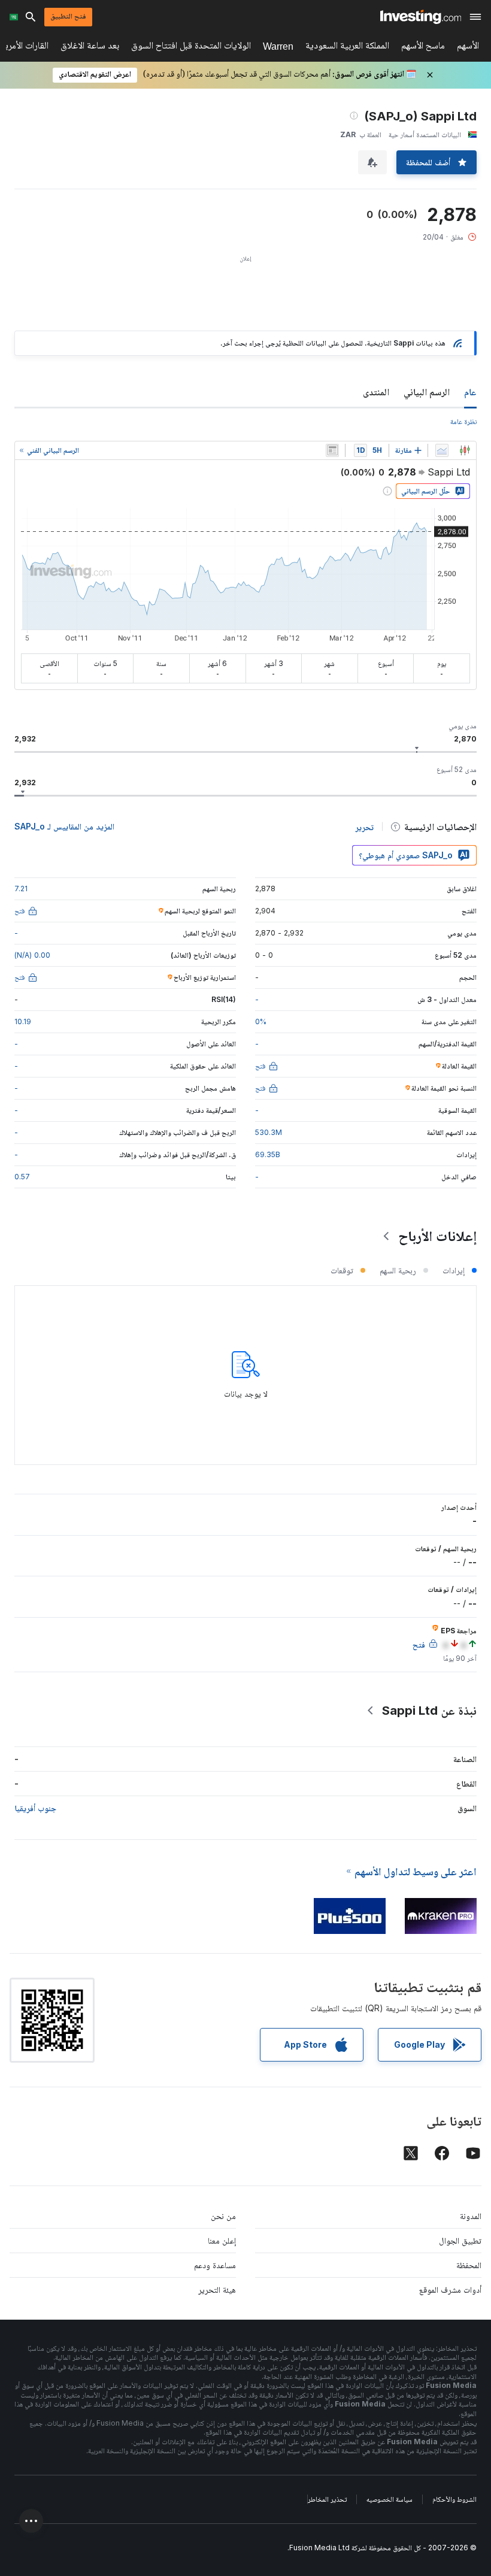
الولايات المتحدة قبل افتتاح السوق (191, 48)
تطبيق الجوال (460, 2240)
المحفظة (469, 2265)
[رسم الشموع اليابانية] (465, 450)
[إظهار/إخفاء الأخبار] (332, 450)
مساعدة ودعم (215, 2265)
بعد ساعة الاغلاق (90, 48)
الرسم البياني (427, 392)
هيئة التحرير (217, 2289)
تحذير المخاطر (327, 2499)
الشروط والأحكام (454, 2499)
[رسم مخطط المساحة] (442, 450)
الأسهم (468, 48)
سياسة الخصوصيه (390, 2499)
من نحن (223, 2216)
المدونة (471, 2216)
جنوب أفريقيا (35, 1808)
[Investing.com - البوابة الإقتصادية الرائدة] (421, 17)
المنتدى (376, 392)
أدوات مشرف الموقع (450, 2289)
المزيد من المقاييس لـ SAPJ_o (64, 826)
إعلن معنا (222, 2240)
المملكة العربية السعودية (347, 48)
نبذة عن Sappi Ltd (429, 1711)
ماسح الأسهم (423, 48)
